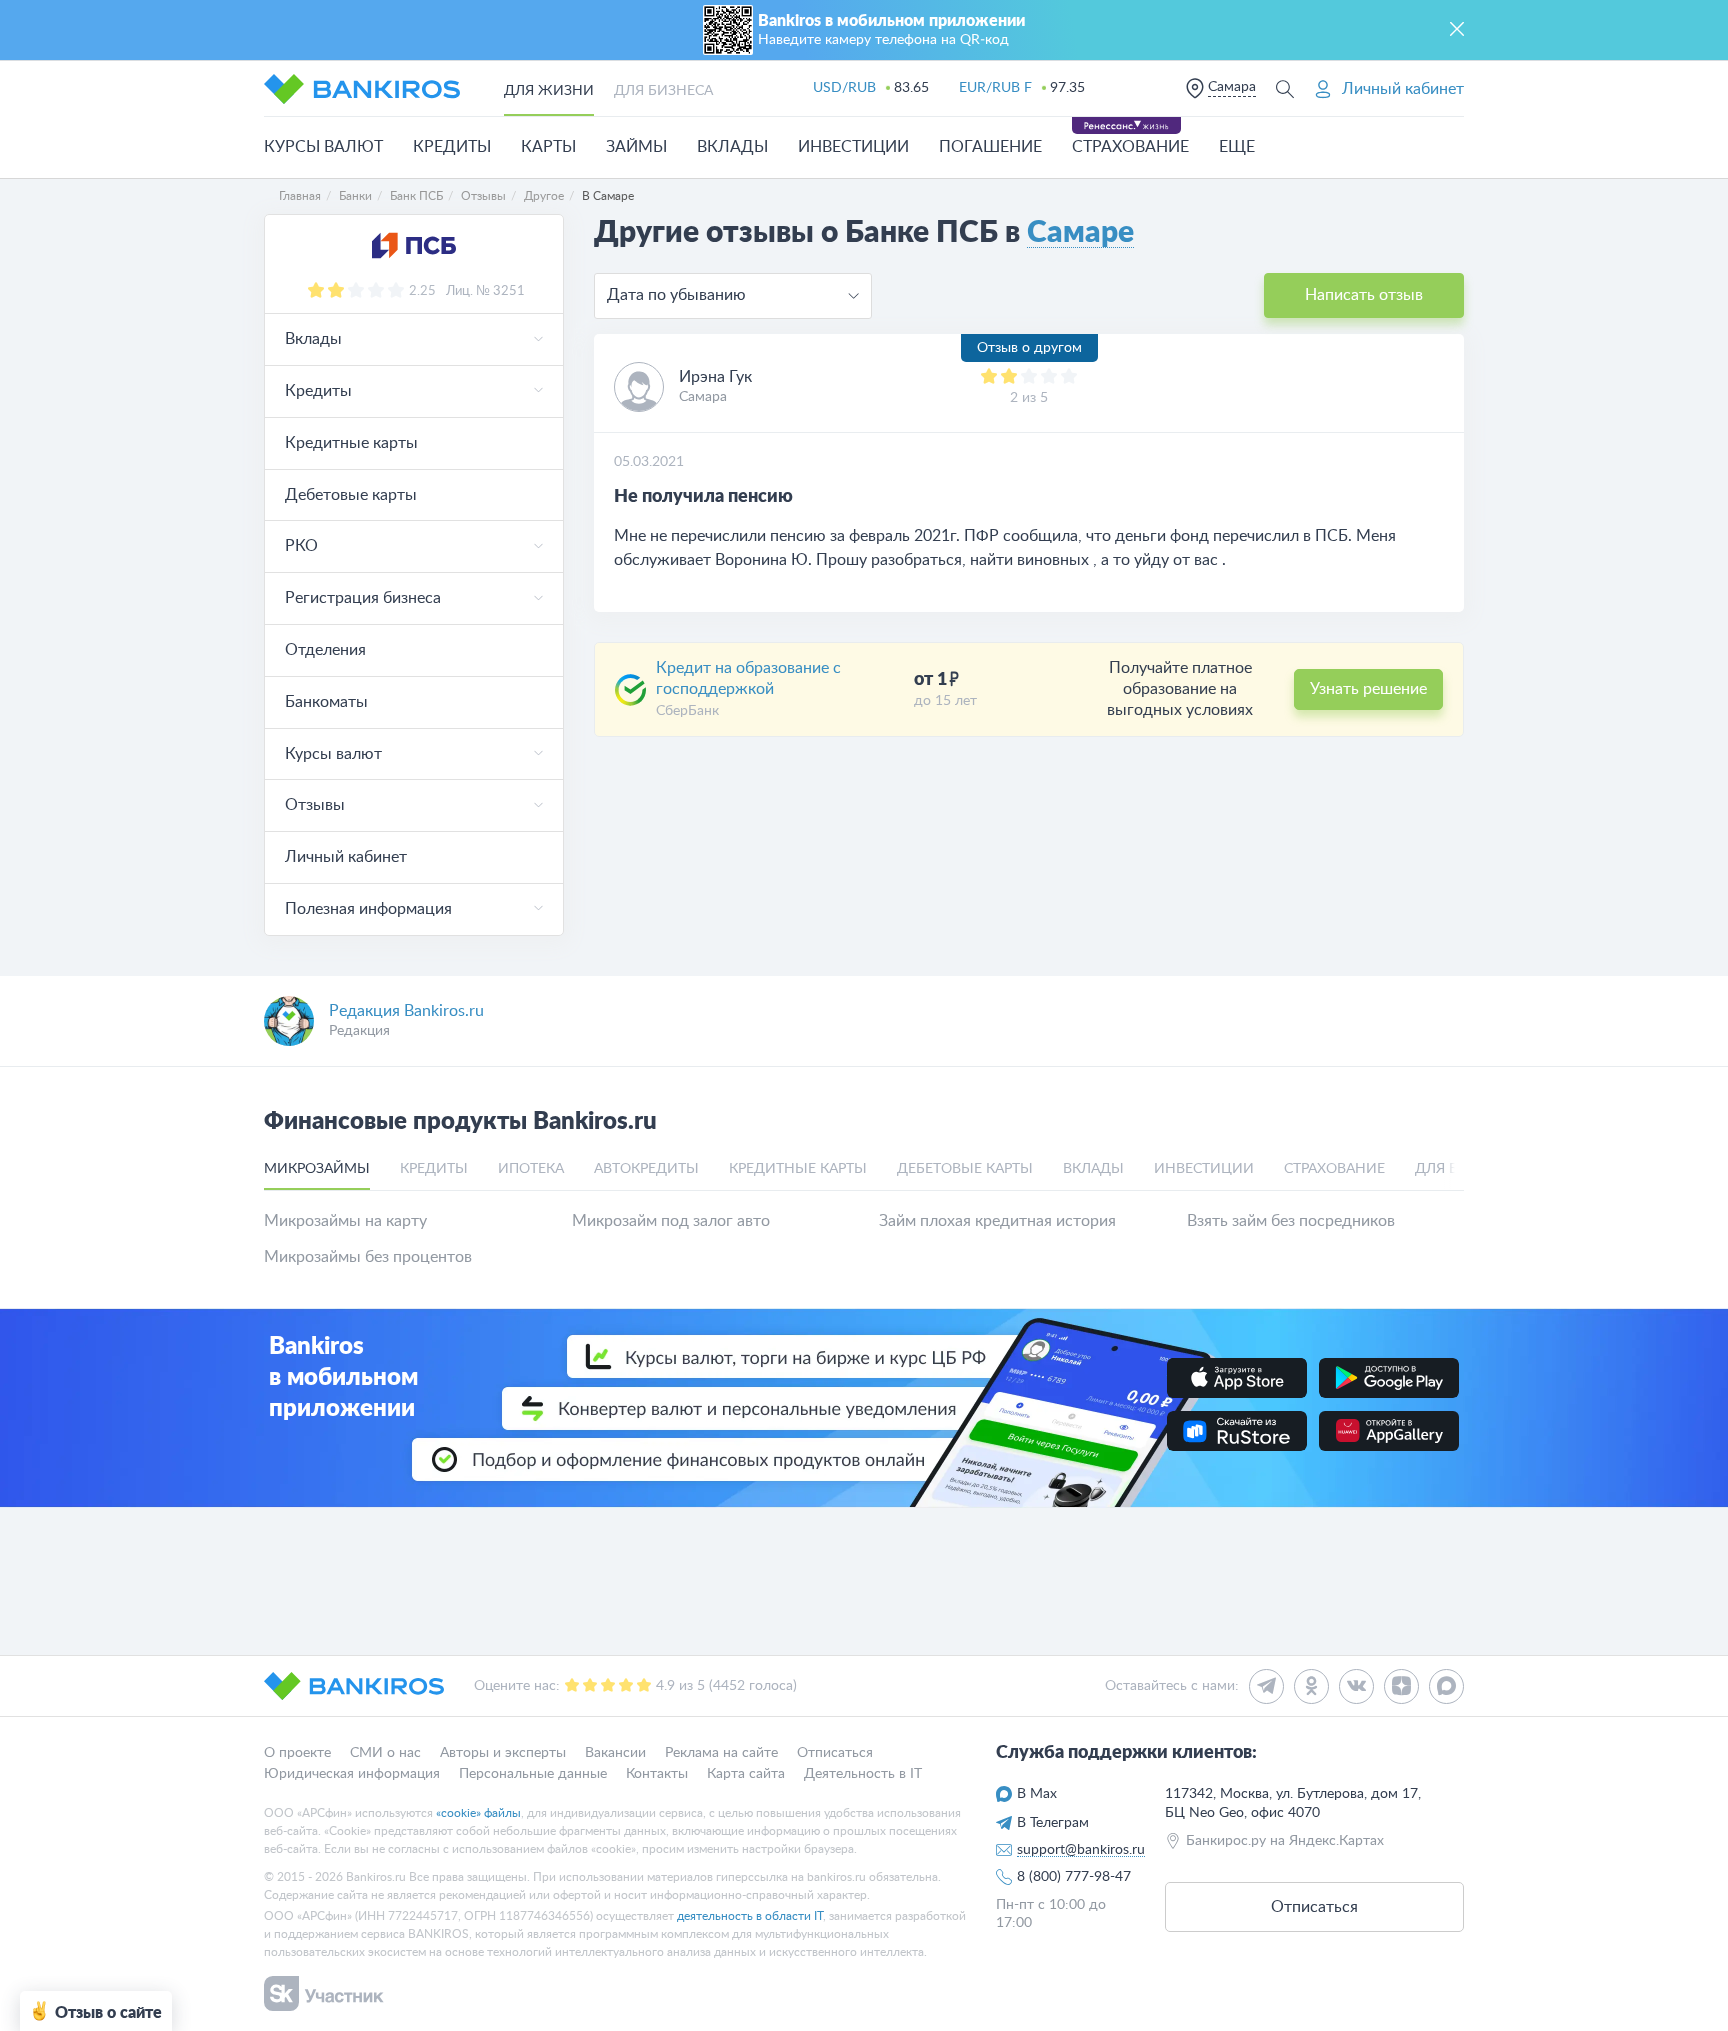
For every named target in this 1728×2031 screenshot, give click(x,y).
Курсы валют (323, 147)
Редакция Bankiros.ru (406, 1011)
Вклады (732, 147)
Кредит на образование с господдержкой (748, 678)
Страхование (1130, 147)
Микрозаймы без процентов (368, 1257)
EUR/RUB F (995, 88)
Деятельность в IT (863, 1773)
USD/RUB (844, 88)
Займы (636, 147)
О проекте (297, 1753)
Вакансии (615, 1753)
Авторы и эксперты (503, 1753)
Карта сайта (746, 1773)
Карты (548, 147)
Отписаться (835, 1753)
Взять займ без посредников (1291, 1221)
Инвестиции (853, 147)
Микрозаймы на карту (345, 1221)
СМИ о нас (385, 1753)
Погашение (990, 147)
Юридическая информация (352, 1773)
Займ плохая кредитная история (997, 1221)
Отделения (325, 650)
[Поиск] (1285, 88)
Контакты (657, 1773)
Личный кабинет (346, 857)
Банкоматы (326, 702)
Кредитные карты (351, 443)
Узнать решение (1368, 689)
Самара (1232, 87)
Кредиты (452, 147)
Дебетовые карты (351, 495)
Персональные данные (533, 1773)
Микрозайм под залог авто (671, 1221)
